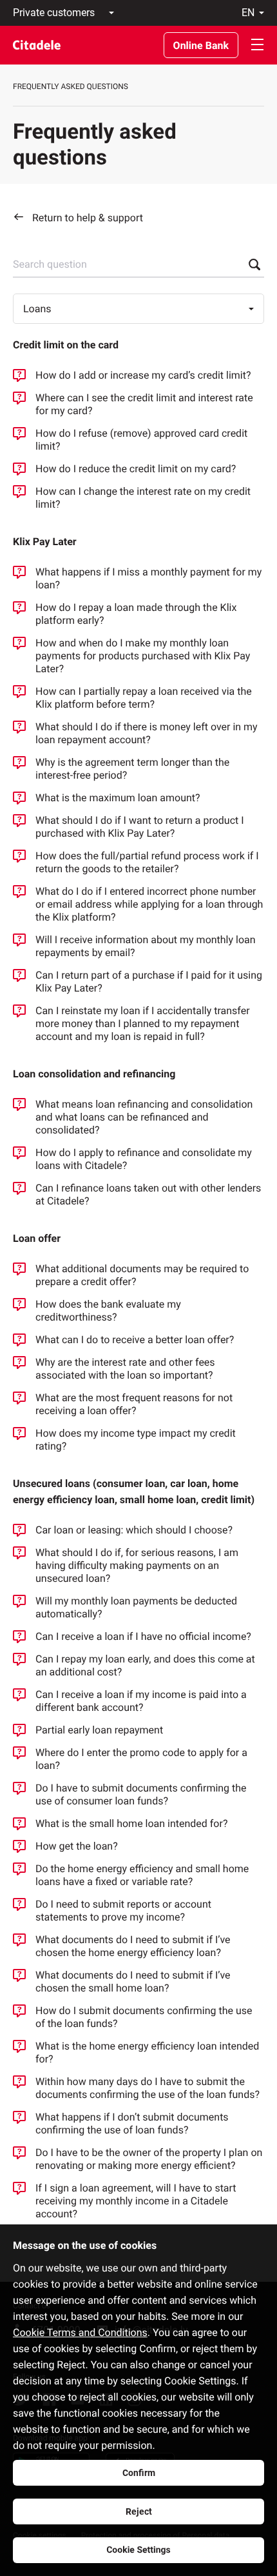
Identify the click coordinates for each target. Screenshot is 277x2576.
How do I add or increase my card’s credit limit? (143, 375)
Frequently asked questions (71, 86)
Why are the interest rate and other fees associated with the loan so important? (125, 1369)
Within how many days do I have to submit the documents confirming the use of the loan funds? (148, 2088)
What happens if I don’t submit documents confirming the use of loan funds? (132, 2123)
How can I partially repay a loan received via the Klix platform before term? (144, 698)
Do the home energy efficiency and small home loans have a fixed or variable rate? (142, 1875)
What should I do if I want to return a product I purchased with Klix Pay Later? (140, 827)
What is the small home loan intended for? (131, 1823)
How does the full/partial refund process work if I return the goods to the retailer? (147, 862)
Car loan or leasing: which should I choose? (134, 1530)
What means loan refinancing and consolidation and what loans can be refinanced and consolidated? (144, 1117)
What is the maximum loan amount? (118, 798)
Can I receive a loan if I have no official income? (143, 1636)
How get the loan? (77, 1846)
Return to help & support (88, 218)
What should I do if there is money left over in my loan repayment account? (147, 733)
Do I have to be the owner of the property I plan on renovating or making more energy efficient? (149, 2159)
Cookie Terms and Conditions (80, 2332)
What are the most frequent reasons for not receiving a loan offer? (134, 1404)
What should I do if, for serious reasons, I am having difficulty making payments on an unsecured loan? (137, 1565)
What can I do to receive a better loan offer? (135, 1340)
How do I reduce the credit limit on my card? (136, 469)
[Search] (251, 265)
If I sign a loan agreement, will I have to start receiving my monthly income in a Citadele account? (136, 2201)
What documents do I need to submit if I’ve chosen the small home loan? (133, 1982)
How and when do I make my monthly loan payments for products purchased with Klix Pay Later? (143, 656)
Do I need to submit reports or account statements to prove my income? (123, 1911)
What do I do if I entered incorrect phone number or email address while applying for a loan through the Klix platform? (149, 904)
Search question (50, 264)
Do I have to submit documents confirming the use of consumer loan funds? (141, 1794)
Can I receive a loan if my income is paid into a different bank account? (141, 1701)
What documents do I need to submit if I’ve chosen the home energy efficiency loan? (133, 1946)
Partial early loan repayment (99, 1730)
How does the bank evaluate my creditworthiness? (108, 1311)
